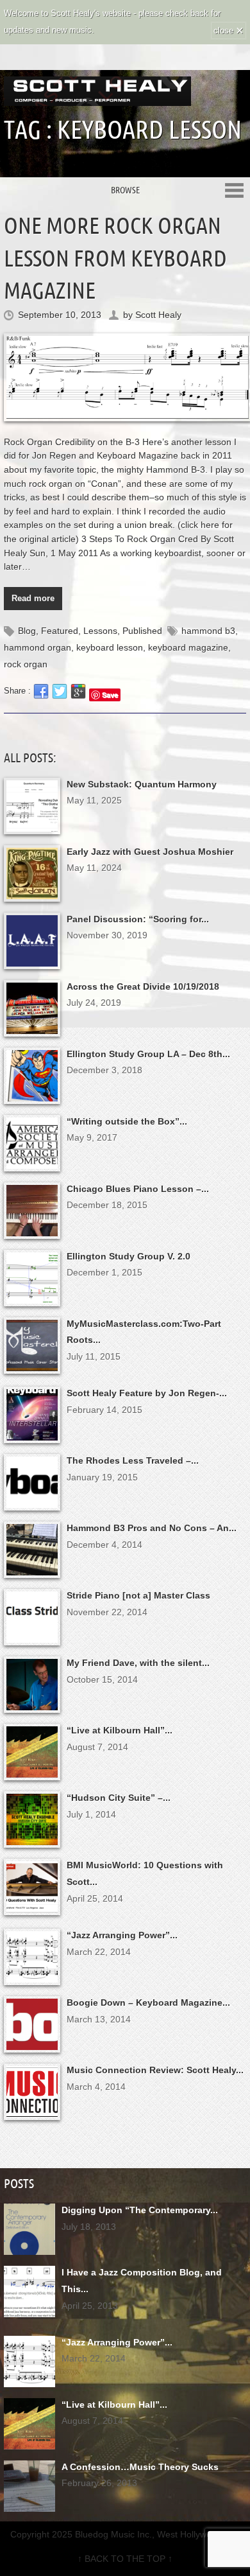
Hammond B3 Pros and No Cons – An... (152, 1528)
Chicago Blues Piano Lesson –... (138, 1189)
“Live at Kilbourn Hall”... (120, 1730)
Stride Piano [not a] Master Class (138, 1595)
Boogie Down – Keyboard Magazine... (148, 2002)
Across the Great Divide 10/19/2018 (143, 986)
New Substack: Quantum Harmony (142, 784)
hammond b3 (208, 631)
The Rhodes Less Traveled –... (133, 1460)
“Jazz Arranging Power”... (122, 1935)
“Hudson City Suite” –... (119, 1798)
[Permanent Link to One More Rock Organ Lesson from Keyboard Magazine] (125, 378)
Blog (27, 631)
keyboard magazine (188, 647)
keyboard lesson (110, 647)
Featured (60, 631)
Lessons (100, 631)
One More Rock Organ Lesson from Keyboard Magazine (115, 258)
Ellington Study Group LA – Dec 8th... (148, 1054)
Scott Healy (158, 315)
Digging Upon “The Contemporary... (140, 2210)
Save (110, 695)
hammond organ (37, 647)
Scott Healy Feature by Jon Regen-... (147, 1393)
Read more (33, 598)
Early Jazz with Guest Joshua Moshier (150, 852)
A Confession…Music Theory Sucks (140, 2467)
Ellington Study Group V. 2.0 (129, 1256)
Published (142, 631)
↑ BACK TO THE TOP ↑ (125, 2559)
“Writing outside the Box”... (127, 1121)
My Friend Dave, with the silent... (138, 1663)
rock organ (26, 664)
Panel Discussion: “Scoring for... (138, 919)
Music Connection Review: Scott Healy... (155, 2070)
